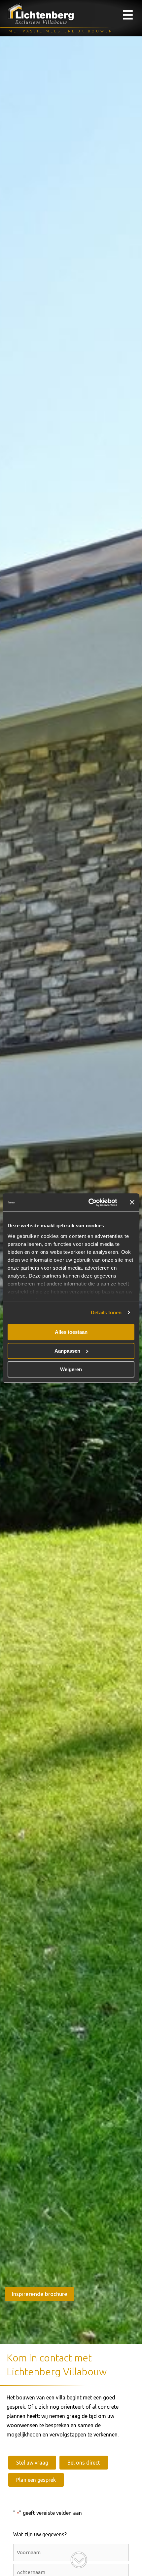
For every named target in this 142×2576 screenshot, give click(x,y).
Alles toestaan (71, 1332)
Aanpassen (67, 1351)
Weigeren (71, 1369)
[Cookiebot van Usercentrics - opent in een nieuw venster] (89, 1203)
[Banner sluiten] (132, 1203)
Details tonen (106, 1312)
